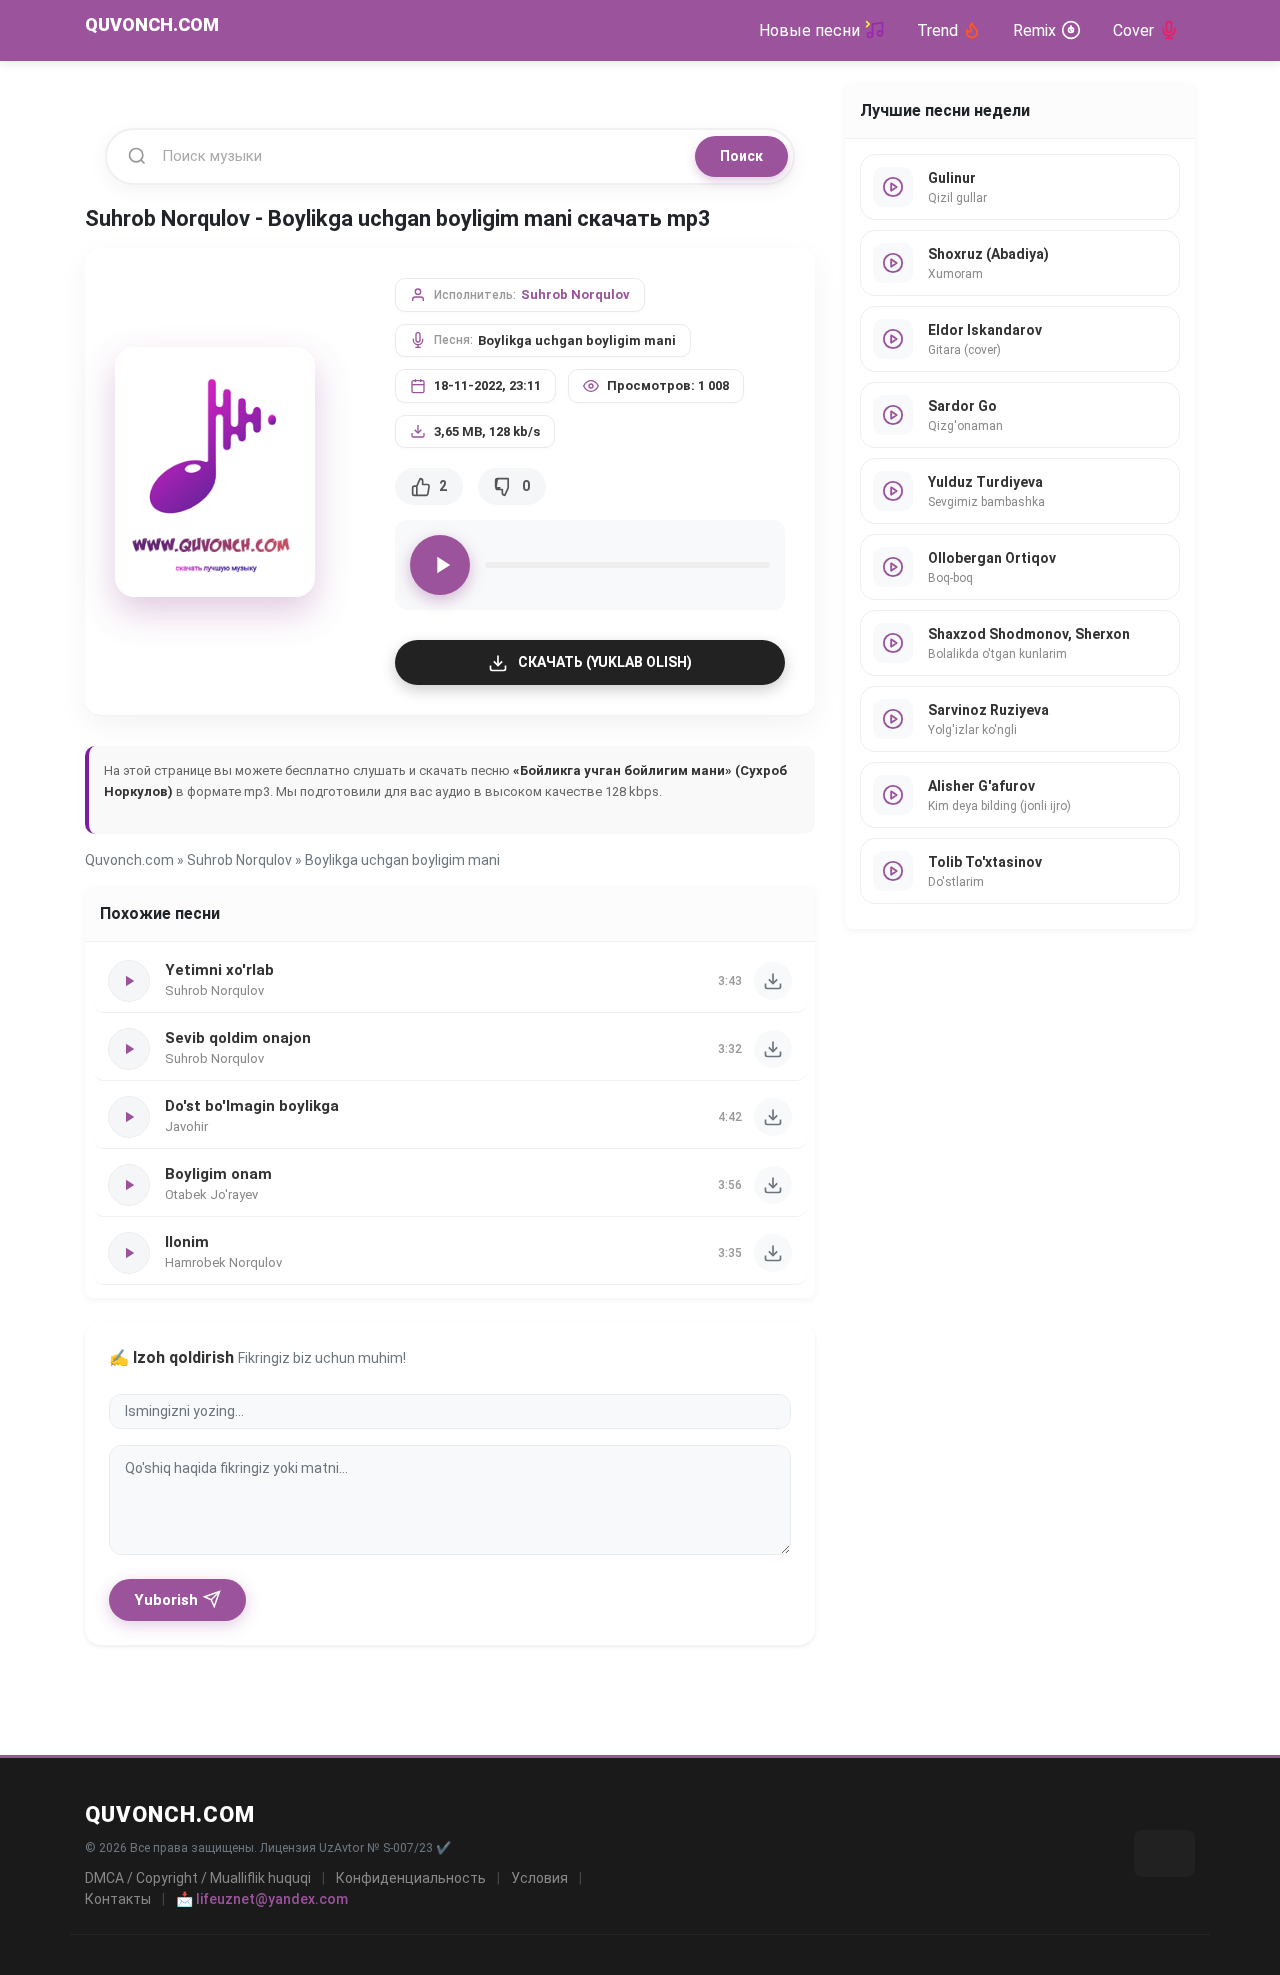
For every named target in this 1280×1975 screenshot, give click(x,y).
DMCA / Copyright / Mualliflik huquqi (198, 1878)
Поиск (741, 156)
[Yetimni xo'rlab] (773, 981)
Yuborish (166, 1600)
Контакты (118, 1899)
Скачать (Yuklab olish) (605, 662)
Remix (1034, 30)
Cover (1133, 30)
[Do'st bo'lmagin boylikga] (773, 1117)
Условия (539, 1878)
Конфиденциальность (411, 1878)
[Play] (440, 565)
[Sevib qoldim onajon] (773, 1049)
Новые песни (809, 30)
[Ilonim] (773, 1253)
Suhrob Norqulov (575, 294)
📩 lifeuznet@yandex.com (262, 1899)
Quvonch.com (129, 860)
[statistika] (1164, 1853)
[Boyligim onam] (773, 1185)
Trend (937, 30)
